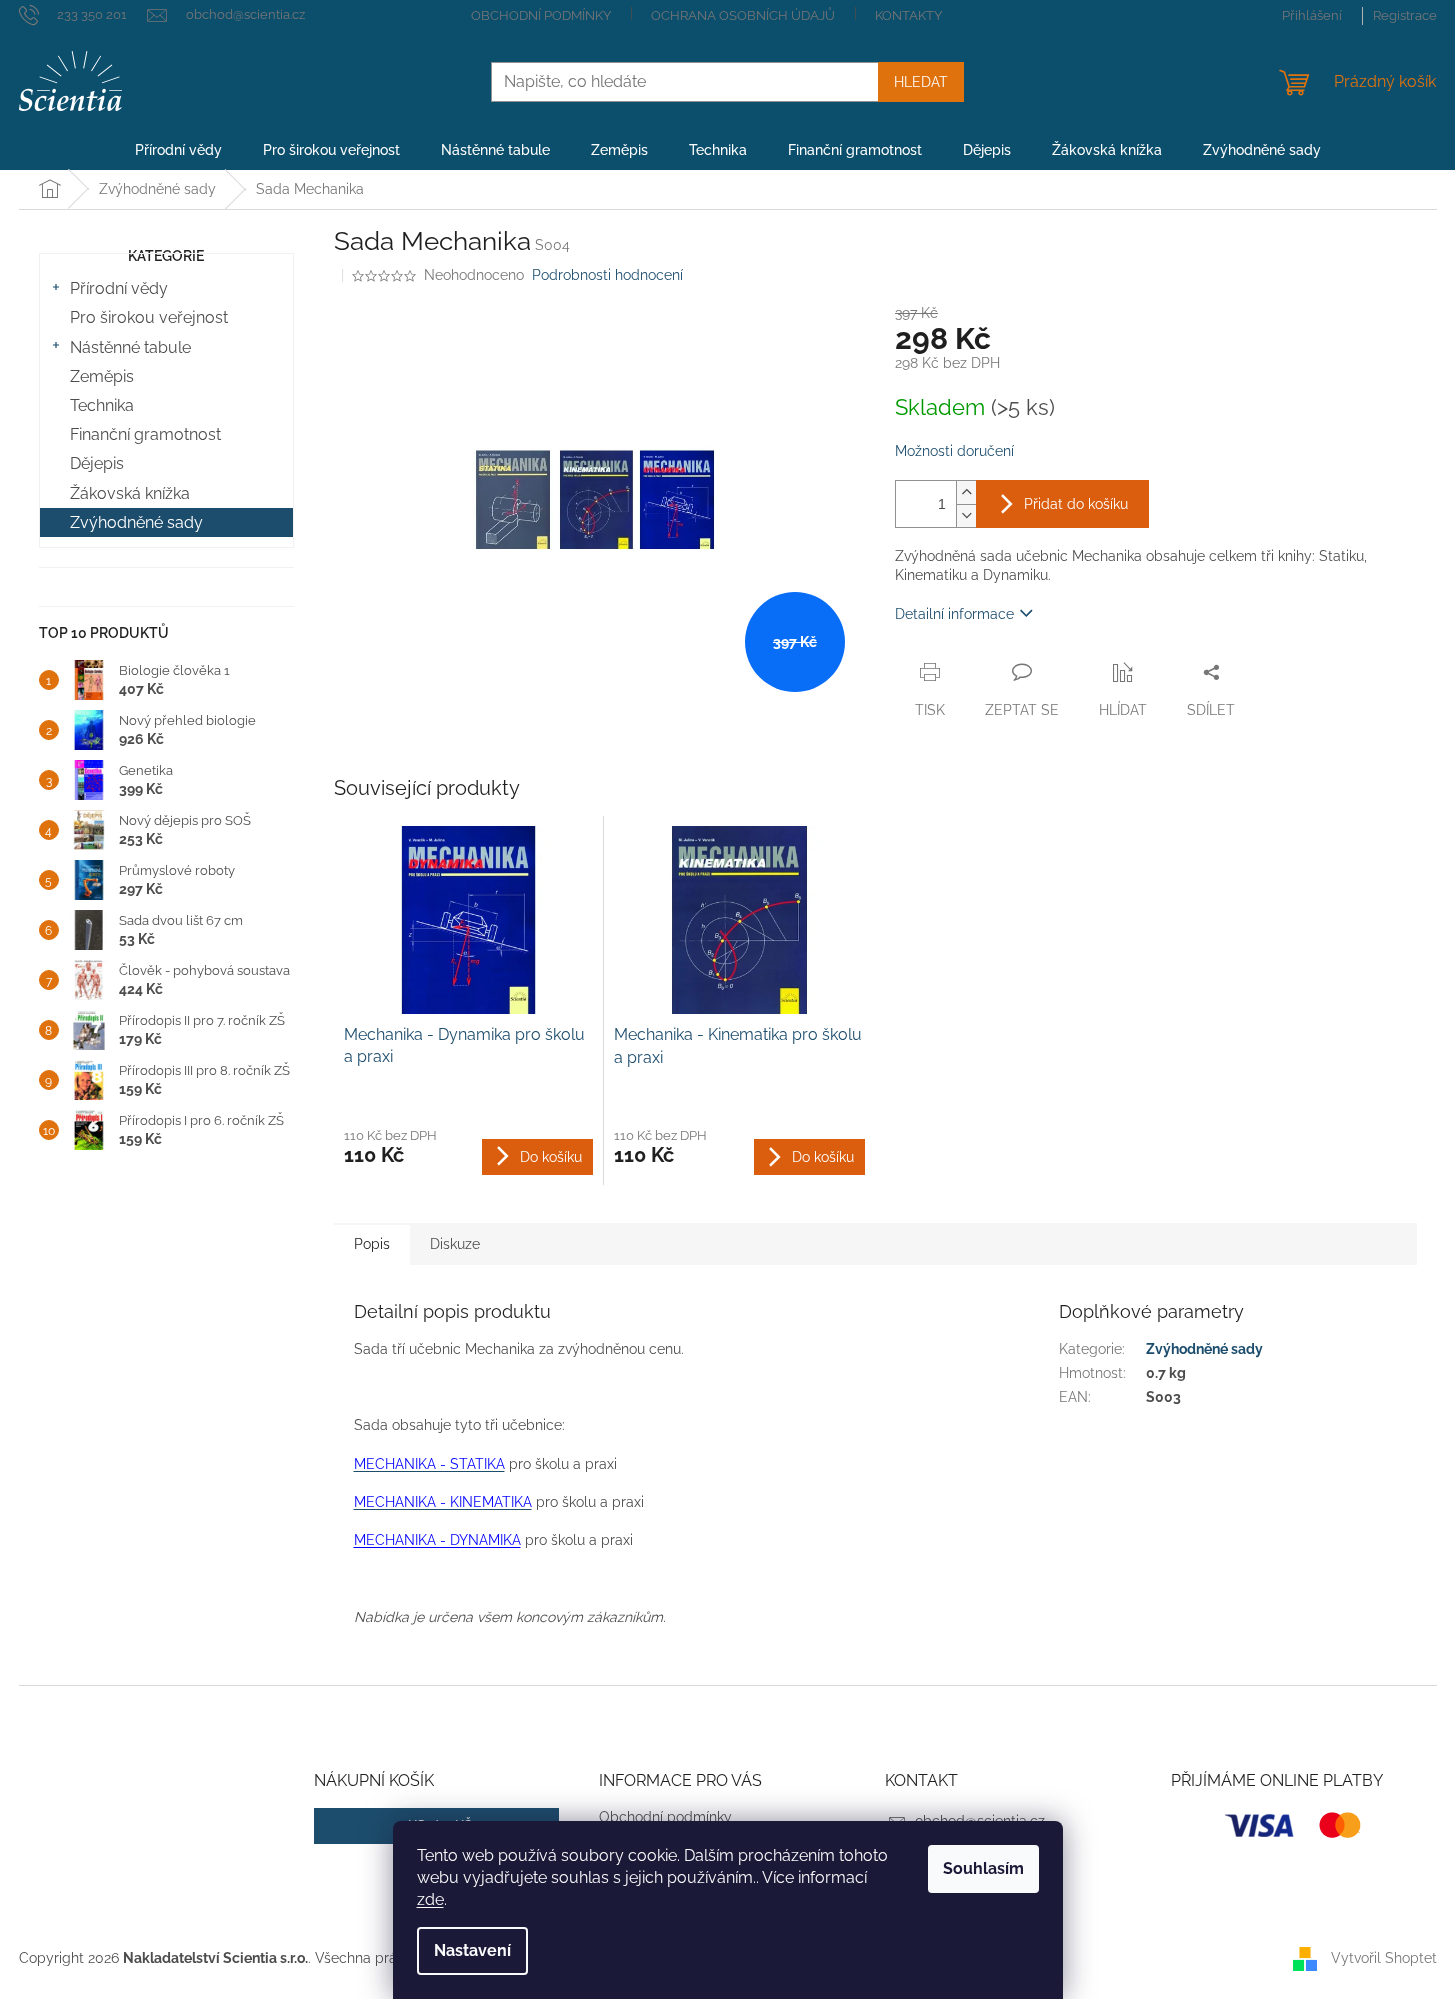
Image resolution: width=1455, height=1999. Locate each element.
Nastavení (472, 1950)
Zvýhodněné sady (136, 522)
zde (430, 1899)
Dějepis (97, 463)
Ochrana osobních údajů (743, 15)
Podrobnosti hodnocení (607, 275)
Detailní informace (954, 614)
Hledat (921, 82)
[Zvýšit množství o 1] (966, 492)
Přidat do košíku (1076, 504)
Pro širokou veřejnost (149, 317)
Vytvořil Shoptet (1384, 1957)
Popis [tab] (372, 1244)
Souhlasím (983, 1868)
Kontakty (908, 15)
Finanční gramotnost (145, 434)
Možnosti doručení (954, 451)
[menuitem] (178, 150)
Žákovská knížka (130, 493)
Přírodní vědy (119, 288)
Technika (102, 405)
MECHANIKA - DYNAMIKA (437, 1540)
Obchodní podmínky (541, 15)
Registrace (1405, 15)
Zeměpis (102, 376)
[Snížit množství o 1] (966, 515)
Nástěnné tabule (130, 347)
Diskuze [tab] (455, 1244)
